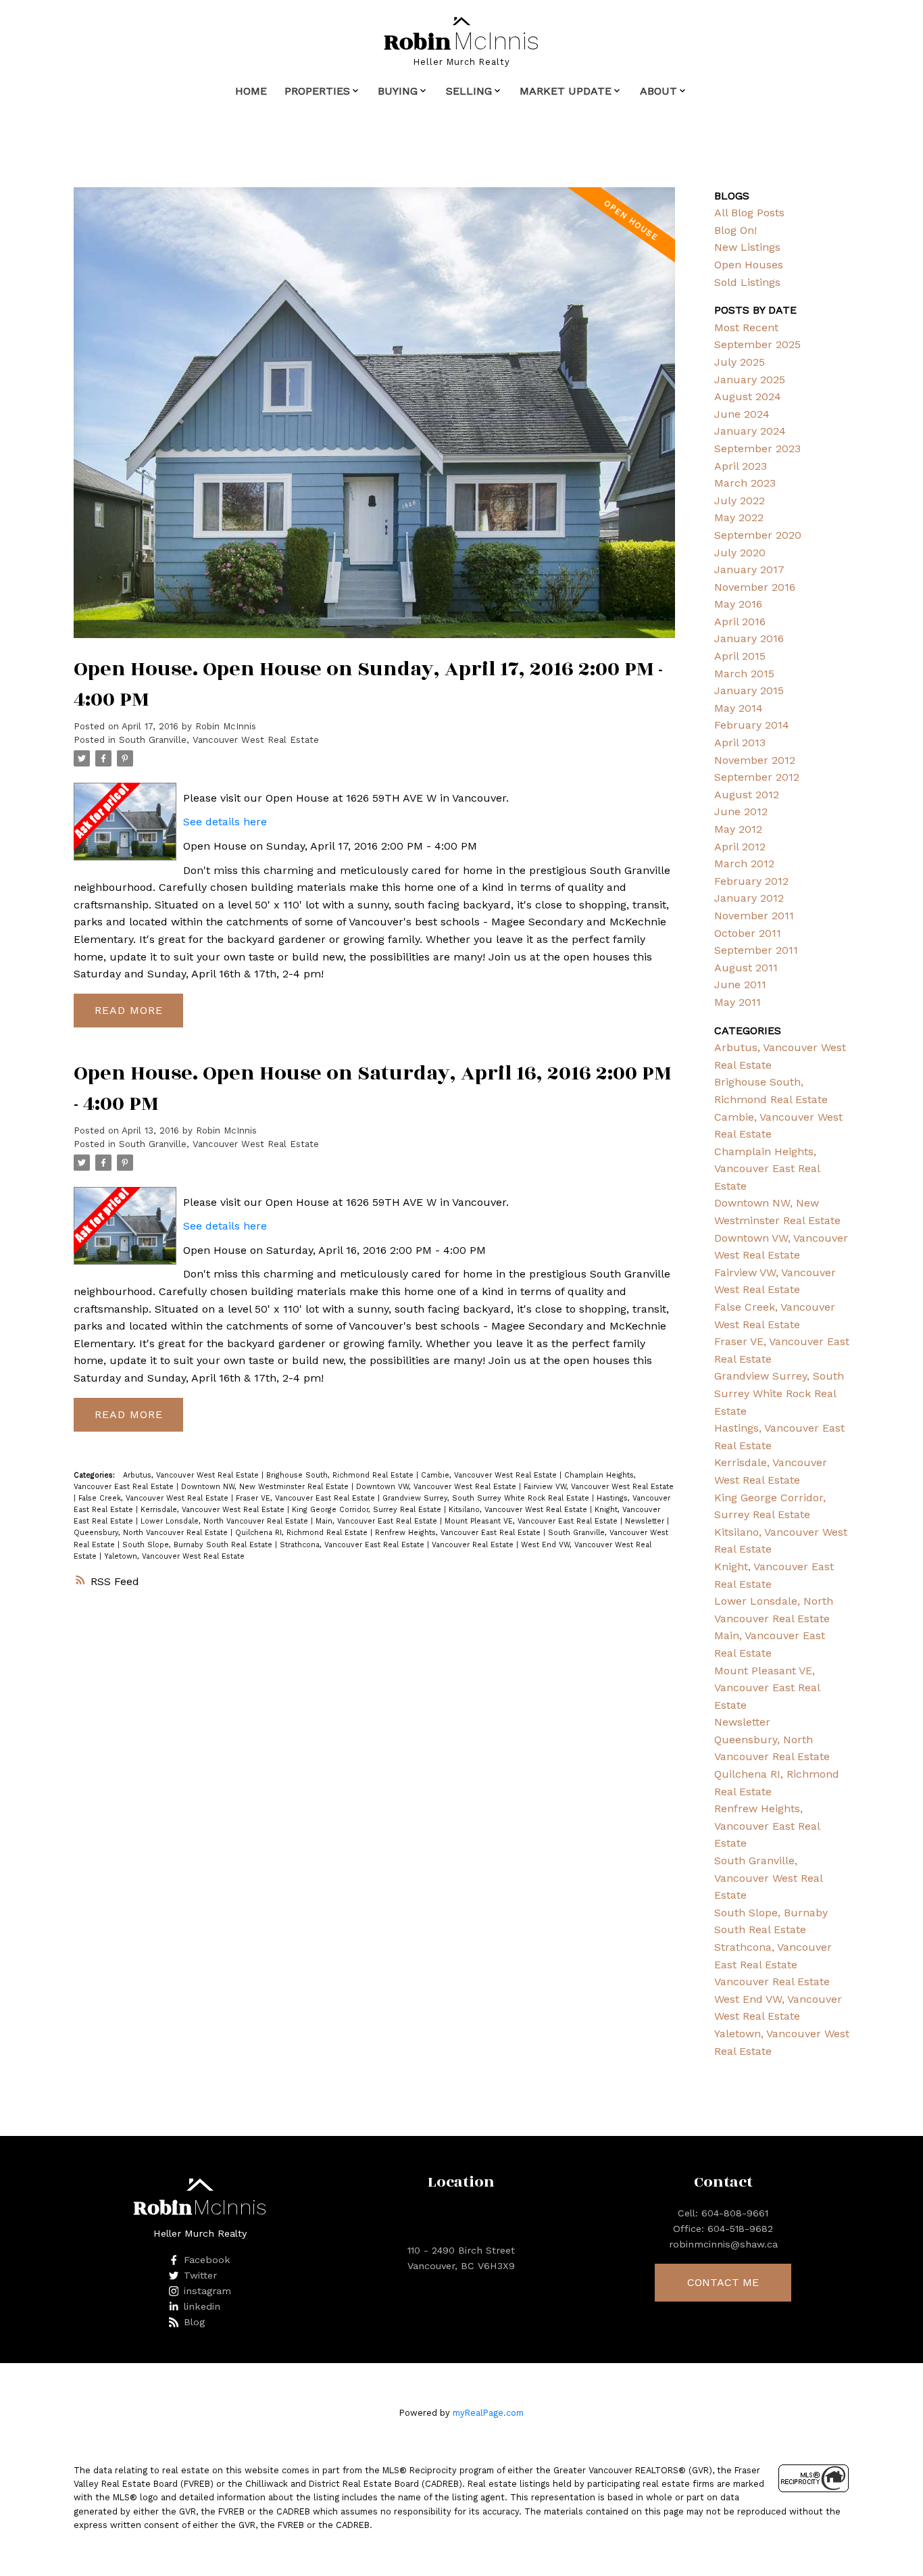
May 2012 (738, 829)
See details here (225, 822)
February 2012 (751, 881)
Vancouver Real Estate (474, 1545)
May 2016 (738, 604)
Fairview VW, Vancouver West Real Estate (599, 1487)
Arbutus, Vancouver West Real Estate (192, 1475)
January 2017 (749, 569)
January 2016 (749, 638)
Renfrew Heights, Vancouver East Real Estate (459, 1533)
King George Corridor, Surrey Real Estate (368, 1510)
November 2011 (754, 916)
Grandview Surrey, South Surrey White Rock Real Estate (487, 1498)
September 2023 (757, 448)
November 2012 (755, 760)
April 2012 (740, 847)
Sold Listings (747, 282)
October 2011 (748, 933)
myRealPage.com (488, 2413)
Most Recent (746, 327)
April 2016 (740, 622)
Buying (398, 91)
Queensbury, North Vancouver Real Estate (152, 1533)
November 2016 (755, 587)
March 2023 (745, 483)
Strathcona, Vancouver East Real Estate (353, 1545)
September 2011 (756, 950)
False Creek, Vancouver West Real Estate (155, 1498)
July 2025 (740, 362)
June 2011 (740, 985)
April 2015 (740, 656)
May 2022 (739, 517)
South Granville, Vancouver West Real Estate (219, 740)
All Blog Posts (749, 213)
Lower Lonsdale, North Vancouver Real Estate (226, 1521)
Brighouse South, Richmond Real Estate (341, 1475)
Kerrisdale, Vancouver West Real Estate (214, 1510)
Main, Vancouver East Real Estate (378, 1521)
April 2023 (741, 466)
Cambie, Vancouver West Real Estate (490, 1475)
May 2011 (738, 1002)
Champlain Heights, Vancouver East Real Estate (767, 1169)
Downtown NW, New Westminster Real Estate (266, 1487)
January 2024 (750, 431)
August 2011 (746, 968)
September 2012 (757, 777)
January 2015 (749, 690)
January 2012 (749, 898)
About (658, 91)
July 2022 (740, 501)
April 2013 (740, 743)
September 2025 (757, 344)
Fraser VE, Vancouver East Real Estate (307, 1498)
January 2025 (750, 380)
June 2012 (741, 811)
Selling (469, 91)
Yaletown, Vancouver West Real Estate (174, 1556)
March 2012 (744, 864)
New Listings (747, 247)
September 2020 (758, 535)
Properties (317, 91)
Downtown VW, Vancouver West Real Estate (438, 1487)
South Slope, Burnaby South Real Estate (199, 1545)
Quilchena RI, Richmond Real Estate (303, 1533)
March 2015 (744, 674)
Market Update (566, 91)
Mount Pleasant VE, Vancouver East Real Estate (532, 1521)
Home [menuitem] (251, 91)
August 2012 (747, 795)
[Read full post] (374, 421)
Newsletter (646, 1521)
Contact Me (723, 2282)
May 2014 (739, 708)
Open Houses (749, 265)
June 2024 (742, 414)
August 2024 (748, 396)
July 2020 (740, 553)
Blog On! (735, 230)
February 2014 (752, 725)
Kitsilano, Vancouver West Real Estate (519, 1510)
